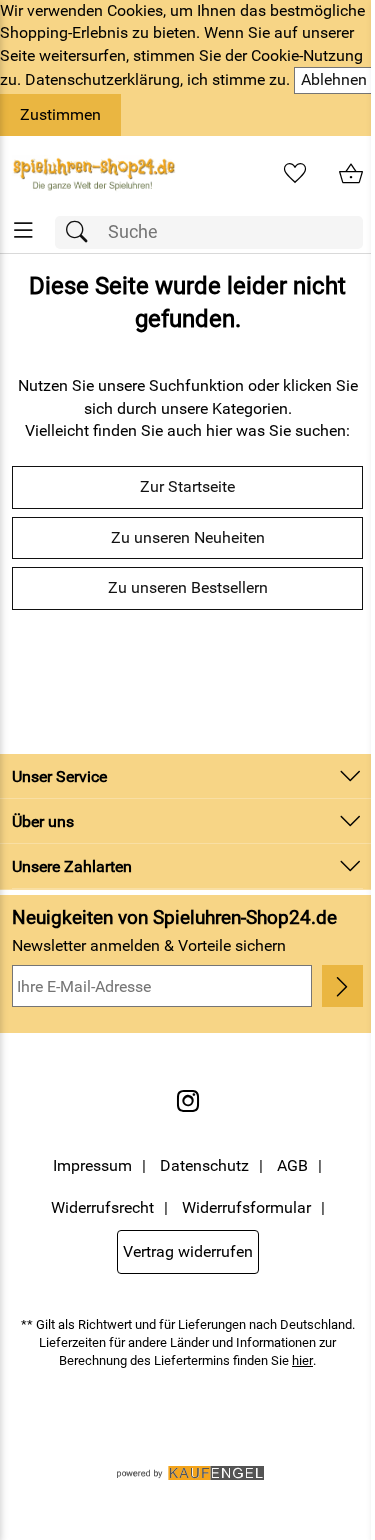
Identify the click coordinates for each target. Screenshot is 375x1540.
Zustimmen (60, 114)
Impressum (92, 1165)
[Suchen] (82, 232)
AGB (292, 1165)
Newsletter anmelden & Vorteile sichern (149, 945)
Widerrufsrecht (102, 1207)
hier (302, 1360)
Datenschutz (204, 1165)
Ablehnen (334, 79)
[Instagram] (188, 1101)
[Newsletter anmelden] (342, 986)
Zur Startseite (187, 486)
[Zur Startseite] (94, 174)
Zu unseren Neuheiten (188, 537)
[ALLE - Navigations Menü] (23, 230)
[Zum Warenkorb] (351, 174)
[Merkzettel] (295, 174)
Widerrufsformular (246, 1207)
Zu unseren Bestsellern (188, 587)
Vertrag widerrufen (188, 1251)
